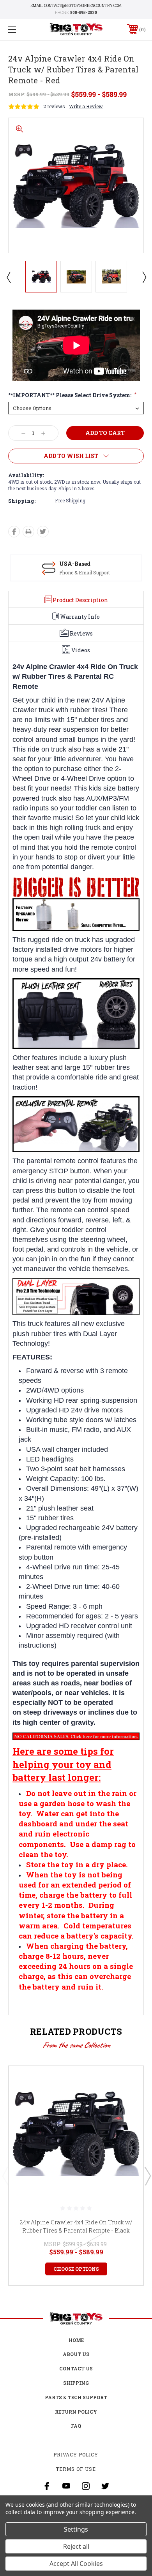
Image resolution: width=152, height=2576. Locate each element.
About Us (76, 2354)
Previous (8, 277)
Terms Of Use (76, 2469)
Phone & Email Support (85, 572)
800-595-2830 (84, 13)
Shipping (76, 2383)
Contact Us (76, 2368)
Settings (76, 2529)
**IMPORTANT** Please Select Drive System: (72, 395)
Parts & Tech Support (76, 2397)
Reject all (76, 2546)
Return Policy (76, 2412)
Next (144, 277)
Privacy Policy (76, 2455)
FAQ (76, 2426)
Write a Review (86, 106)
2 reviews (54, 106)
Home (76, 2340)
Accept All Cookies (76, 2564)
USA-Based (75, 564)
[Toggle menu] (22, 29)
